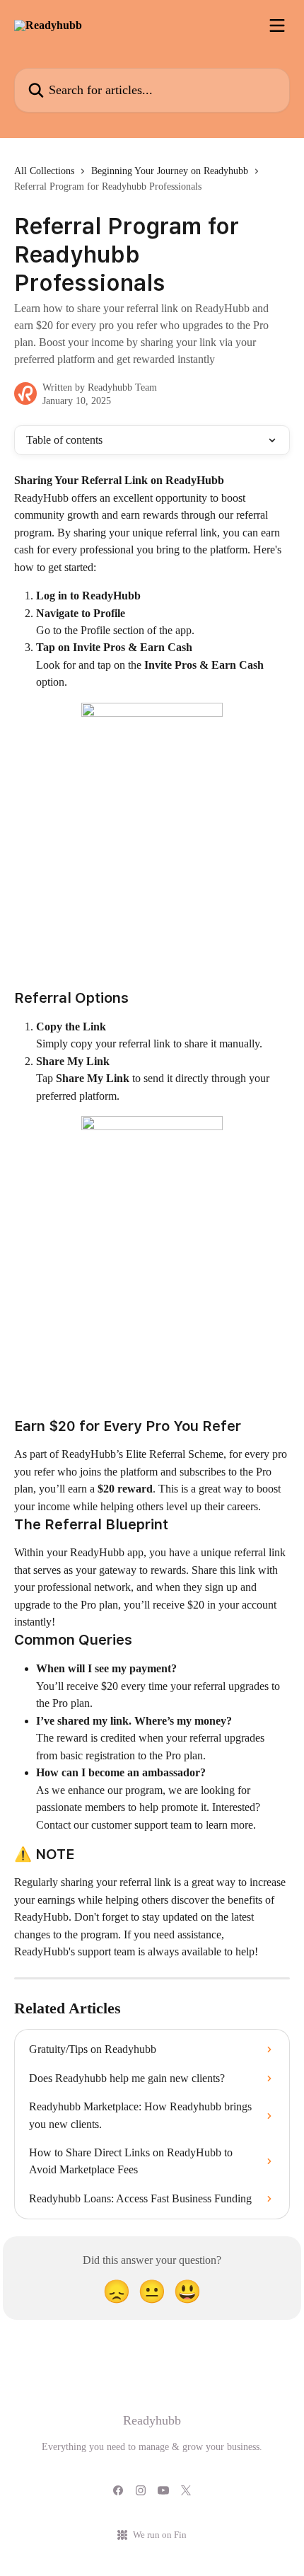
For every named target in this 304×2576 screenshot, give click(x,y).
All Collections (44, 171)
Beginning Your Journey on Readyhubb (170, 171)
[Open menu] (277, 25)
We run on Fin (160, 2535)
